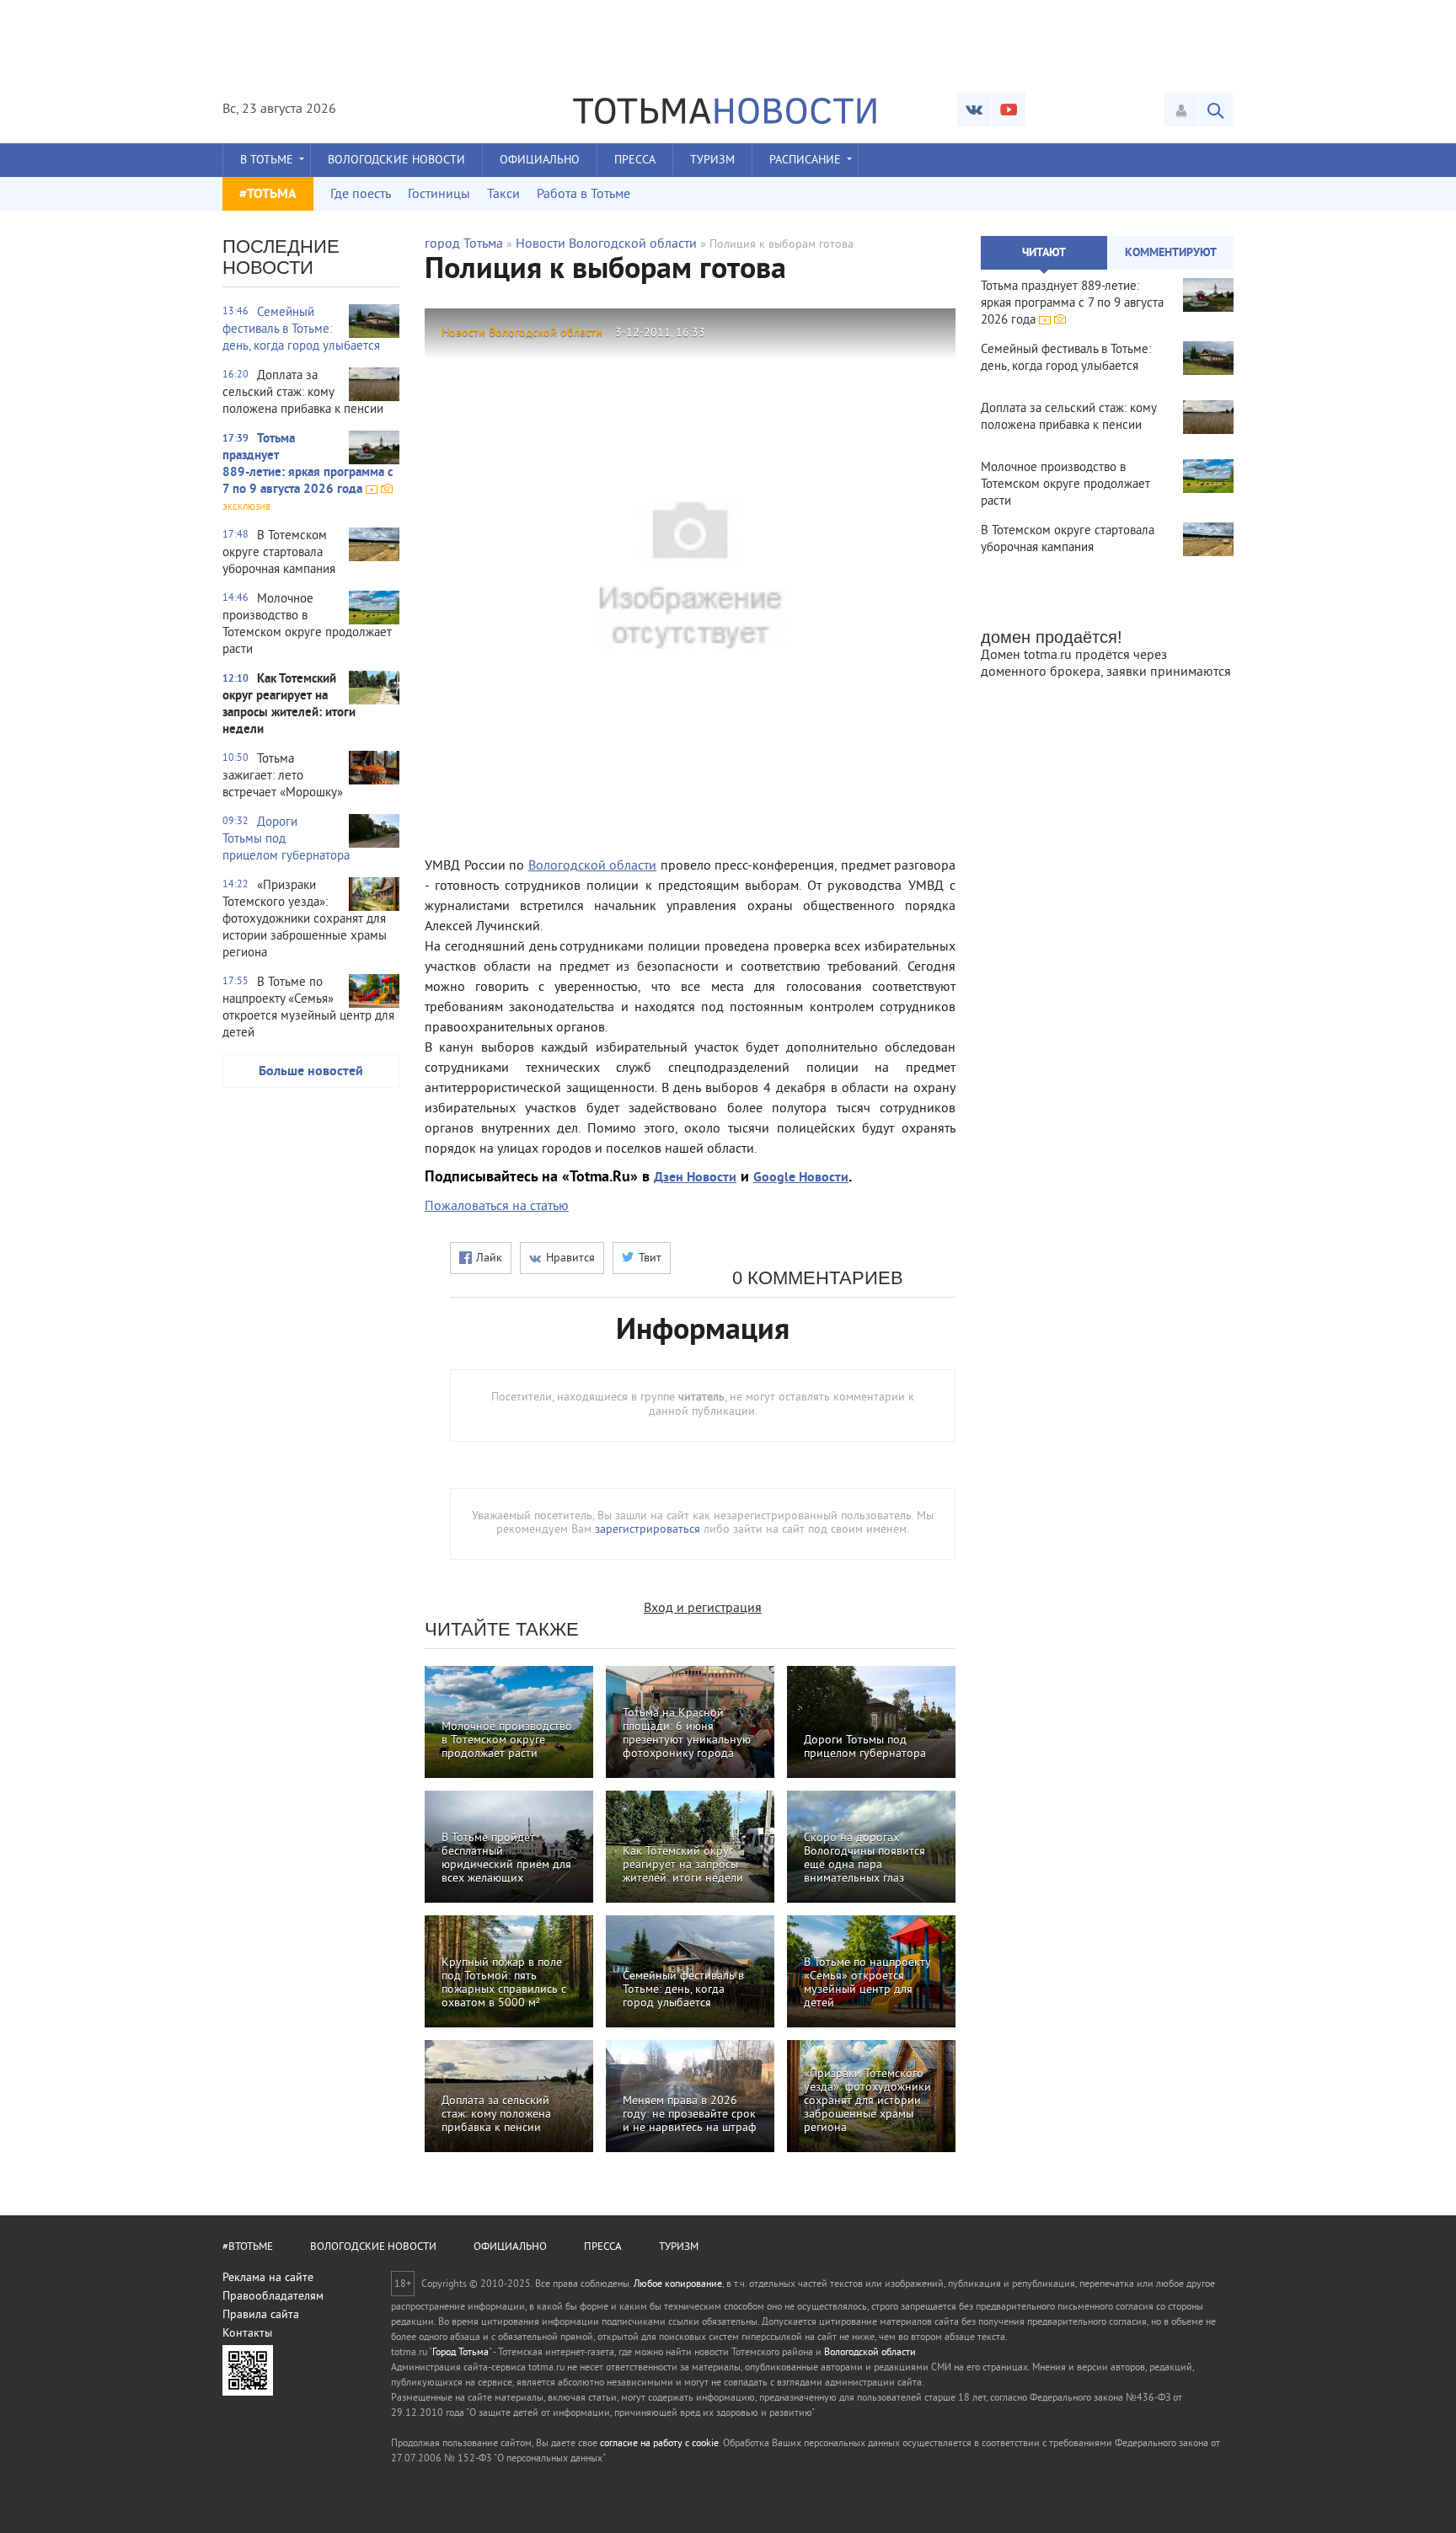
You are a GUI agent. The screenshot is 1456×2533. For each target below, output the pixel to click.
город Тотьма (464, 244)
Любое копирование (678, 2285)
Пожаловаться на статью (497, 1207)
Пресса (635, 161)
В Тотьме (267, 161)
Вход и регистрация (703, 1609)
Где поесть (361, 195)
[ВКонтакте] (974, 110)
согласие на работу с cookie (659, 2444)
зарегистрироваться (648, 1530)
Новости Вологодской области (606, 244)
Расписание (805, 161)
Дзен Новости (695, 1178)
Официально (540, 161)
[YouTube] (1009, 110)
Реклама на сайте (268, 2278)
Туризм (712, 161)
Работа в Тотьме (583, 195)
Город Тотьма (460, 2353)
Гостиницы (439, 195)
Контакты (247, 2334)
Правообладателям (273, 2297)
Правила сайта (261, 2315)
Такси (503, 195)
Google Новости (801, 1178)
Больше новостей (311, 1072)
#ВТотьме (248, 2247)
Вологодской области (593, 866)
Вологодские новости (396, 161)
